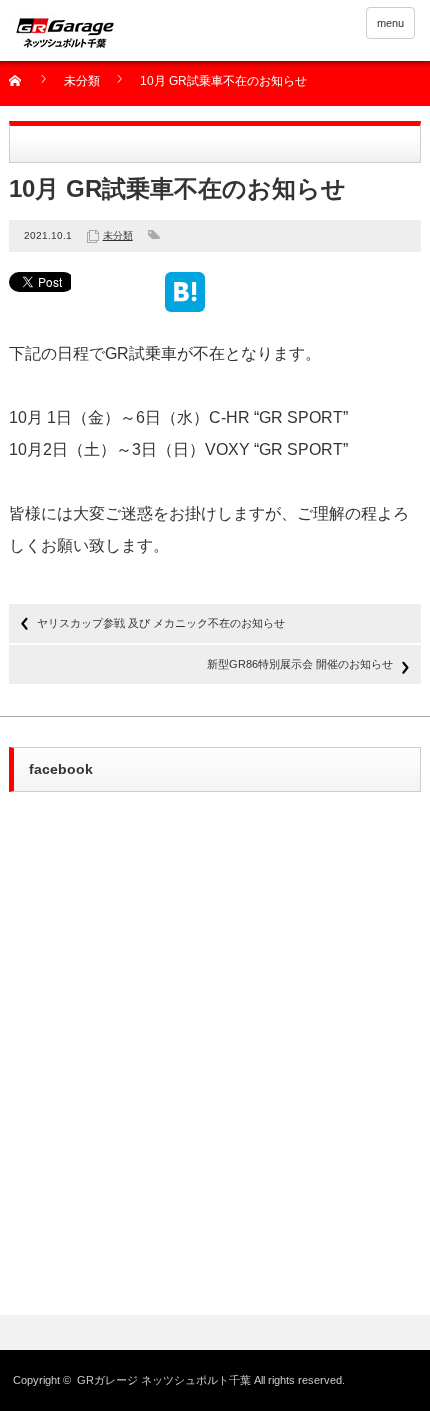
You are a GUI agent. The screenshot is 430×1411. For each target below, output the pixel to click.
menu (390, 23)
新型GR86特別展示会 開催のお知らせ (300, 664)
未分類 (82, 81)
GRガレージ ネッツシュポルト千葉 (164, 1380)
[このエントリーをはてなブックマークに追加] (185, 303)
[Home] (26, 87)
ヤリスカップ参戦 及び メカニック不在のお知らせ (161, 623)
